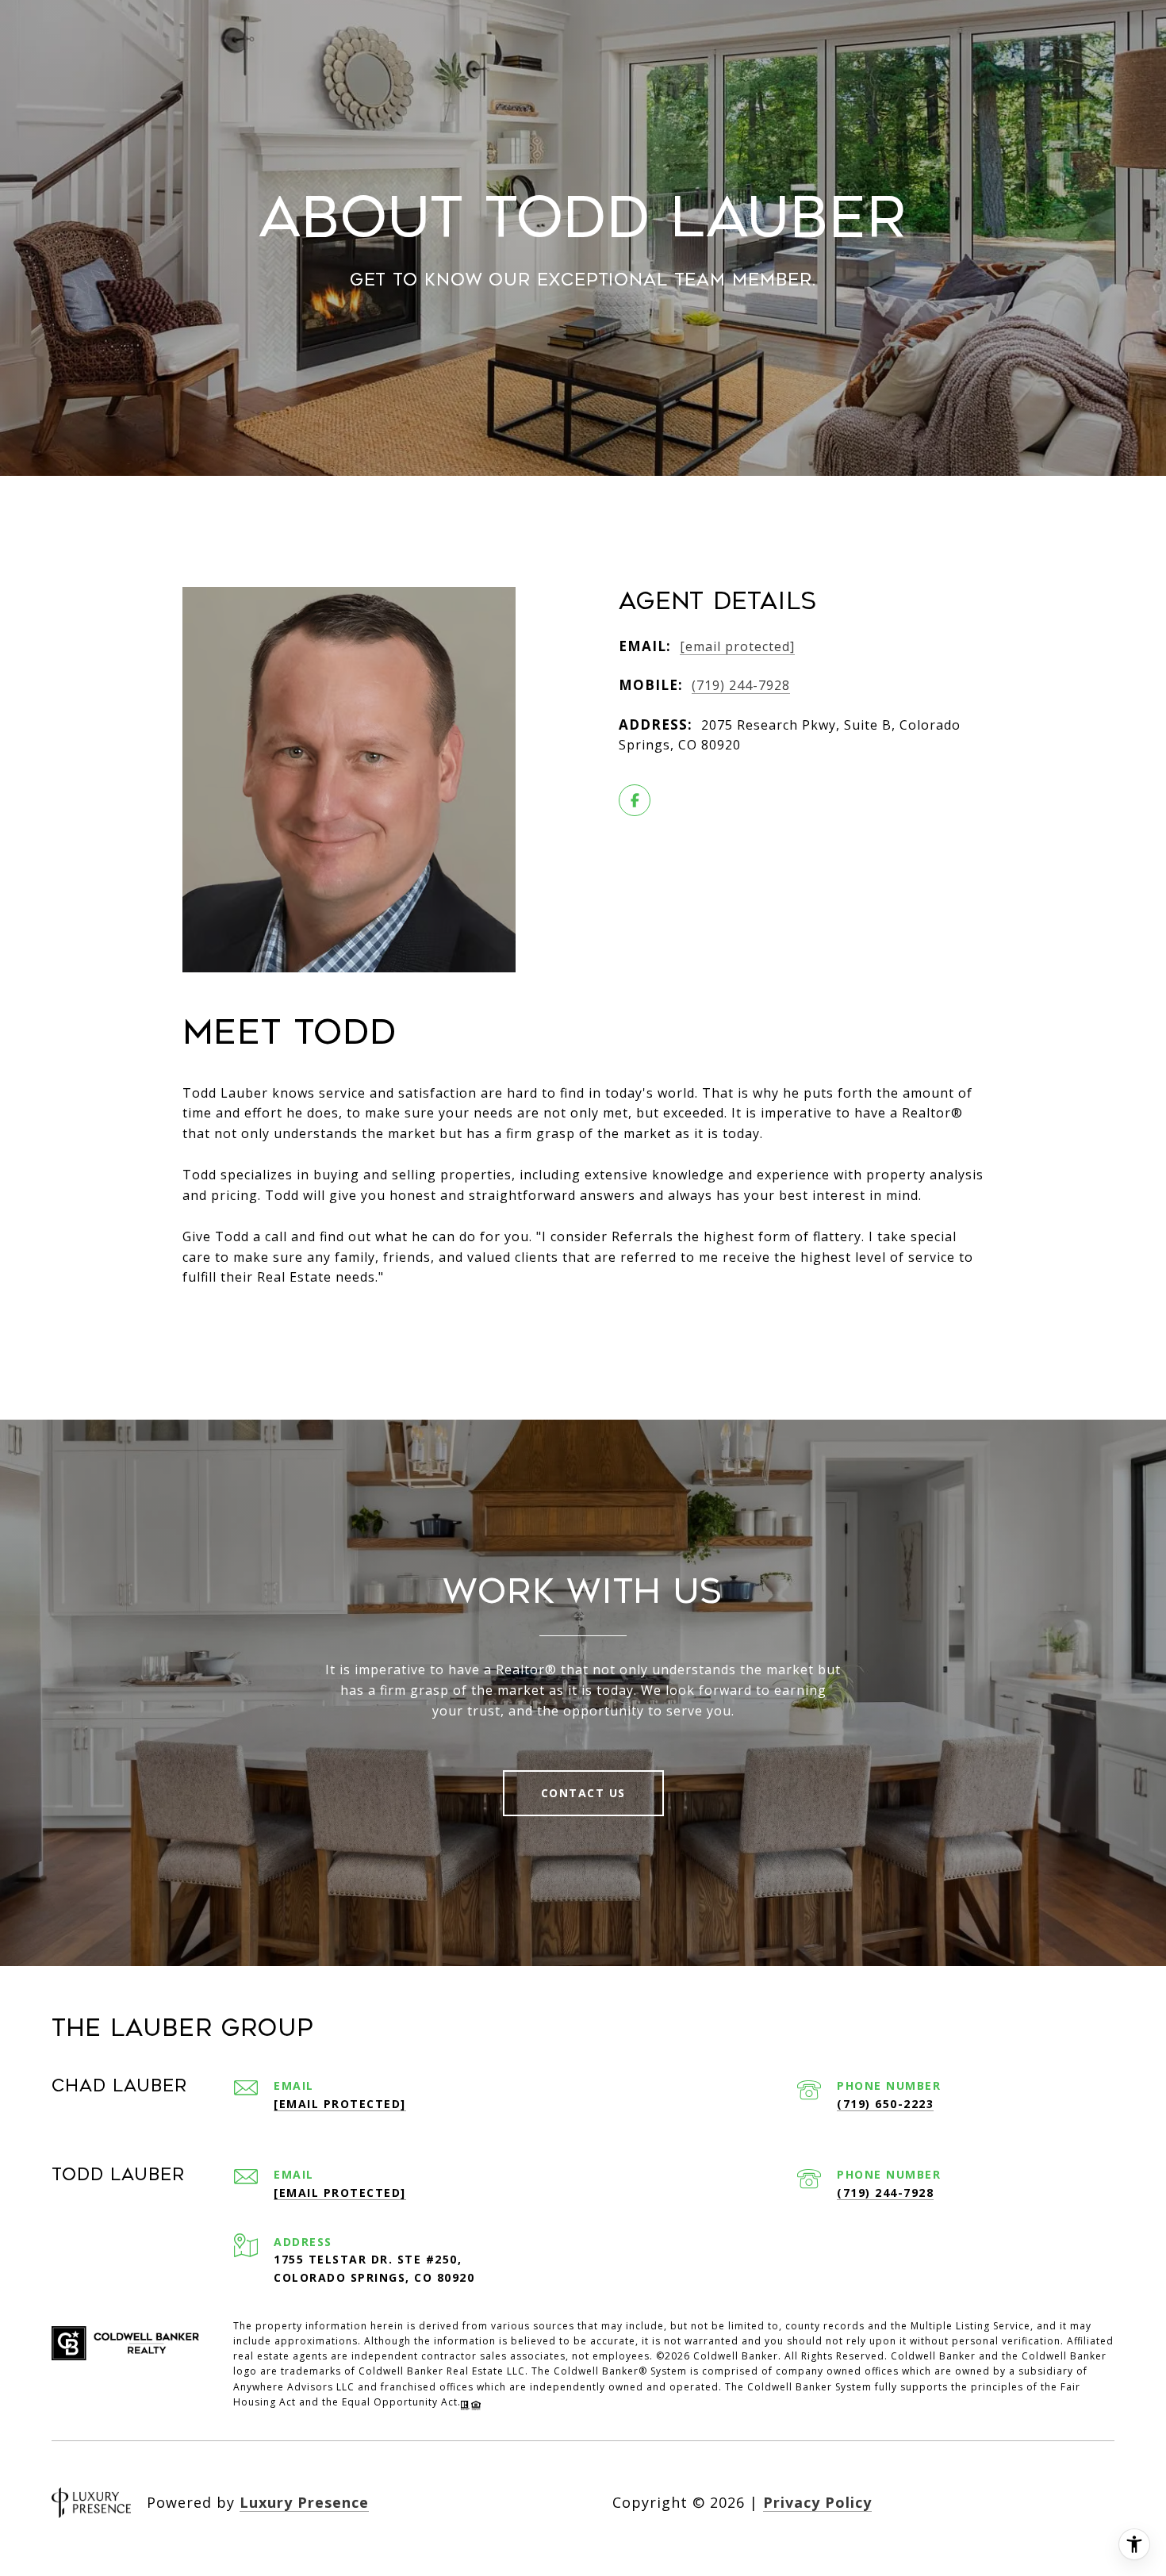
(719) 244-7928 (741, 685)
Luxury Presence (304, 2502)
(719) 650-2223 (885, 2104)
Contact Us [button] (583, 1793)
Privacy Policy (817, 2502)
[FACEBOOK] (635, 800)
